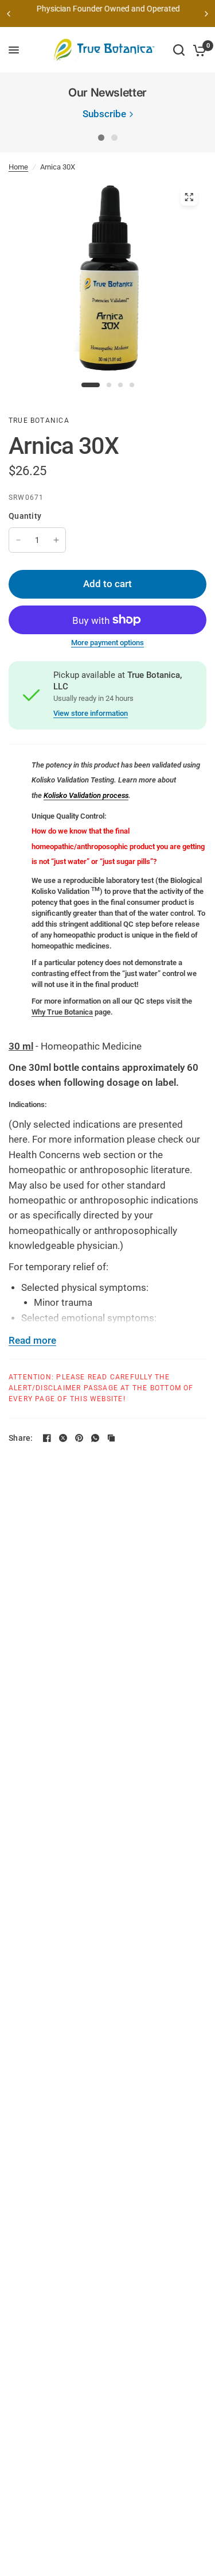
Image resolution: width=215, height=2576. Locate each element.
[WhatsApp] (95, 1438)
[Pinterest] (79, 1438)
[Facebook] (47, 1438)
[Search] (179, 50)
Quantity (25, 516)
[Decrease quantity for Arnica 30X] (18, 540)
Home (18, 167)
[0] (198, 50)
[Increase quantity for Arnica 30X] (56, 540)
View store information (91, 713)
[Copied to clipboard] (111, 1438)
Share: (21, 1438)
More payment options (107, 643)
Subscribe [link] (104, 115)
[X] (63, 1438)
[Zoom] (189, 197)
